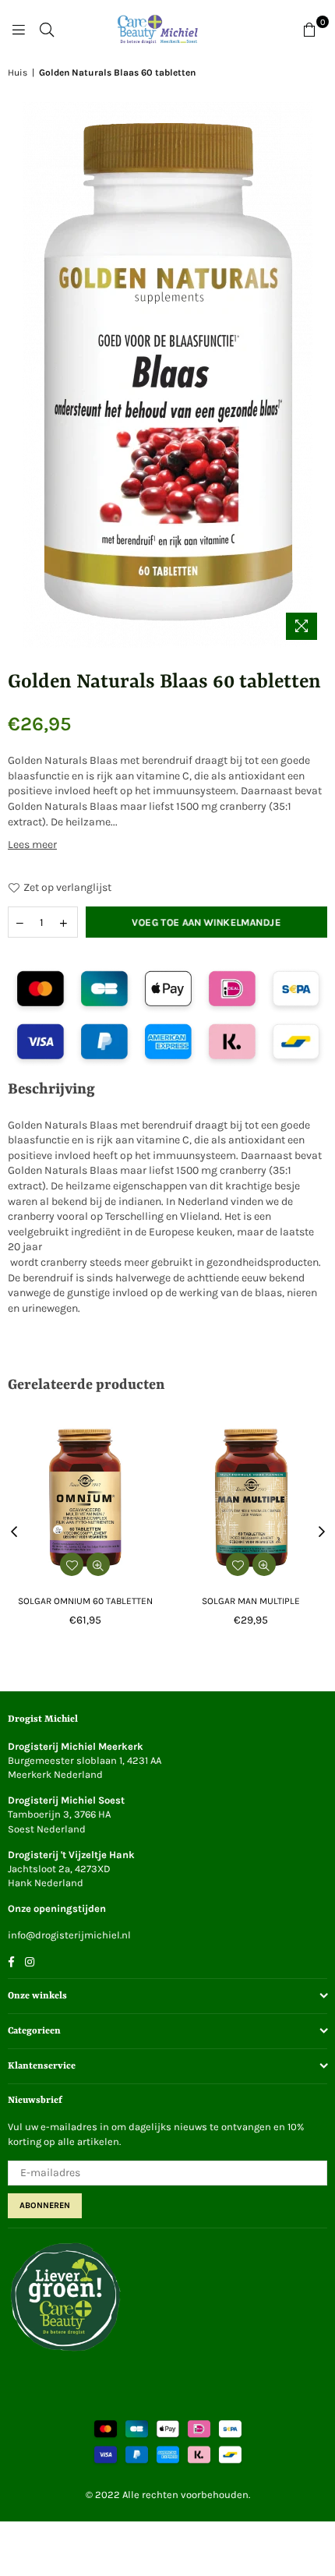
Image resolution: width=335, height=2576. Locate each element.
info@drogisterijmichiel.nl (69, 1935)
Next (322, 1532)
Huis (18, 72)
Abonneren (45, 2205)
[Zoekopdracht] (47, 30)
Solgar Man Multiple (251, 1601)
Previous (14, 1532)
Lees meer (32, 845)
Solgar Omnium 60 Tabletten (85, 1601)
